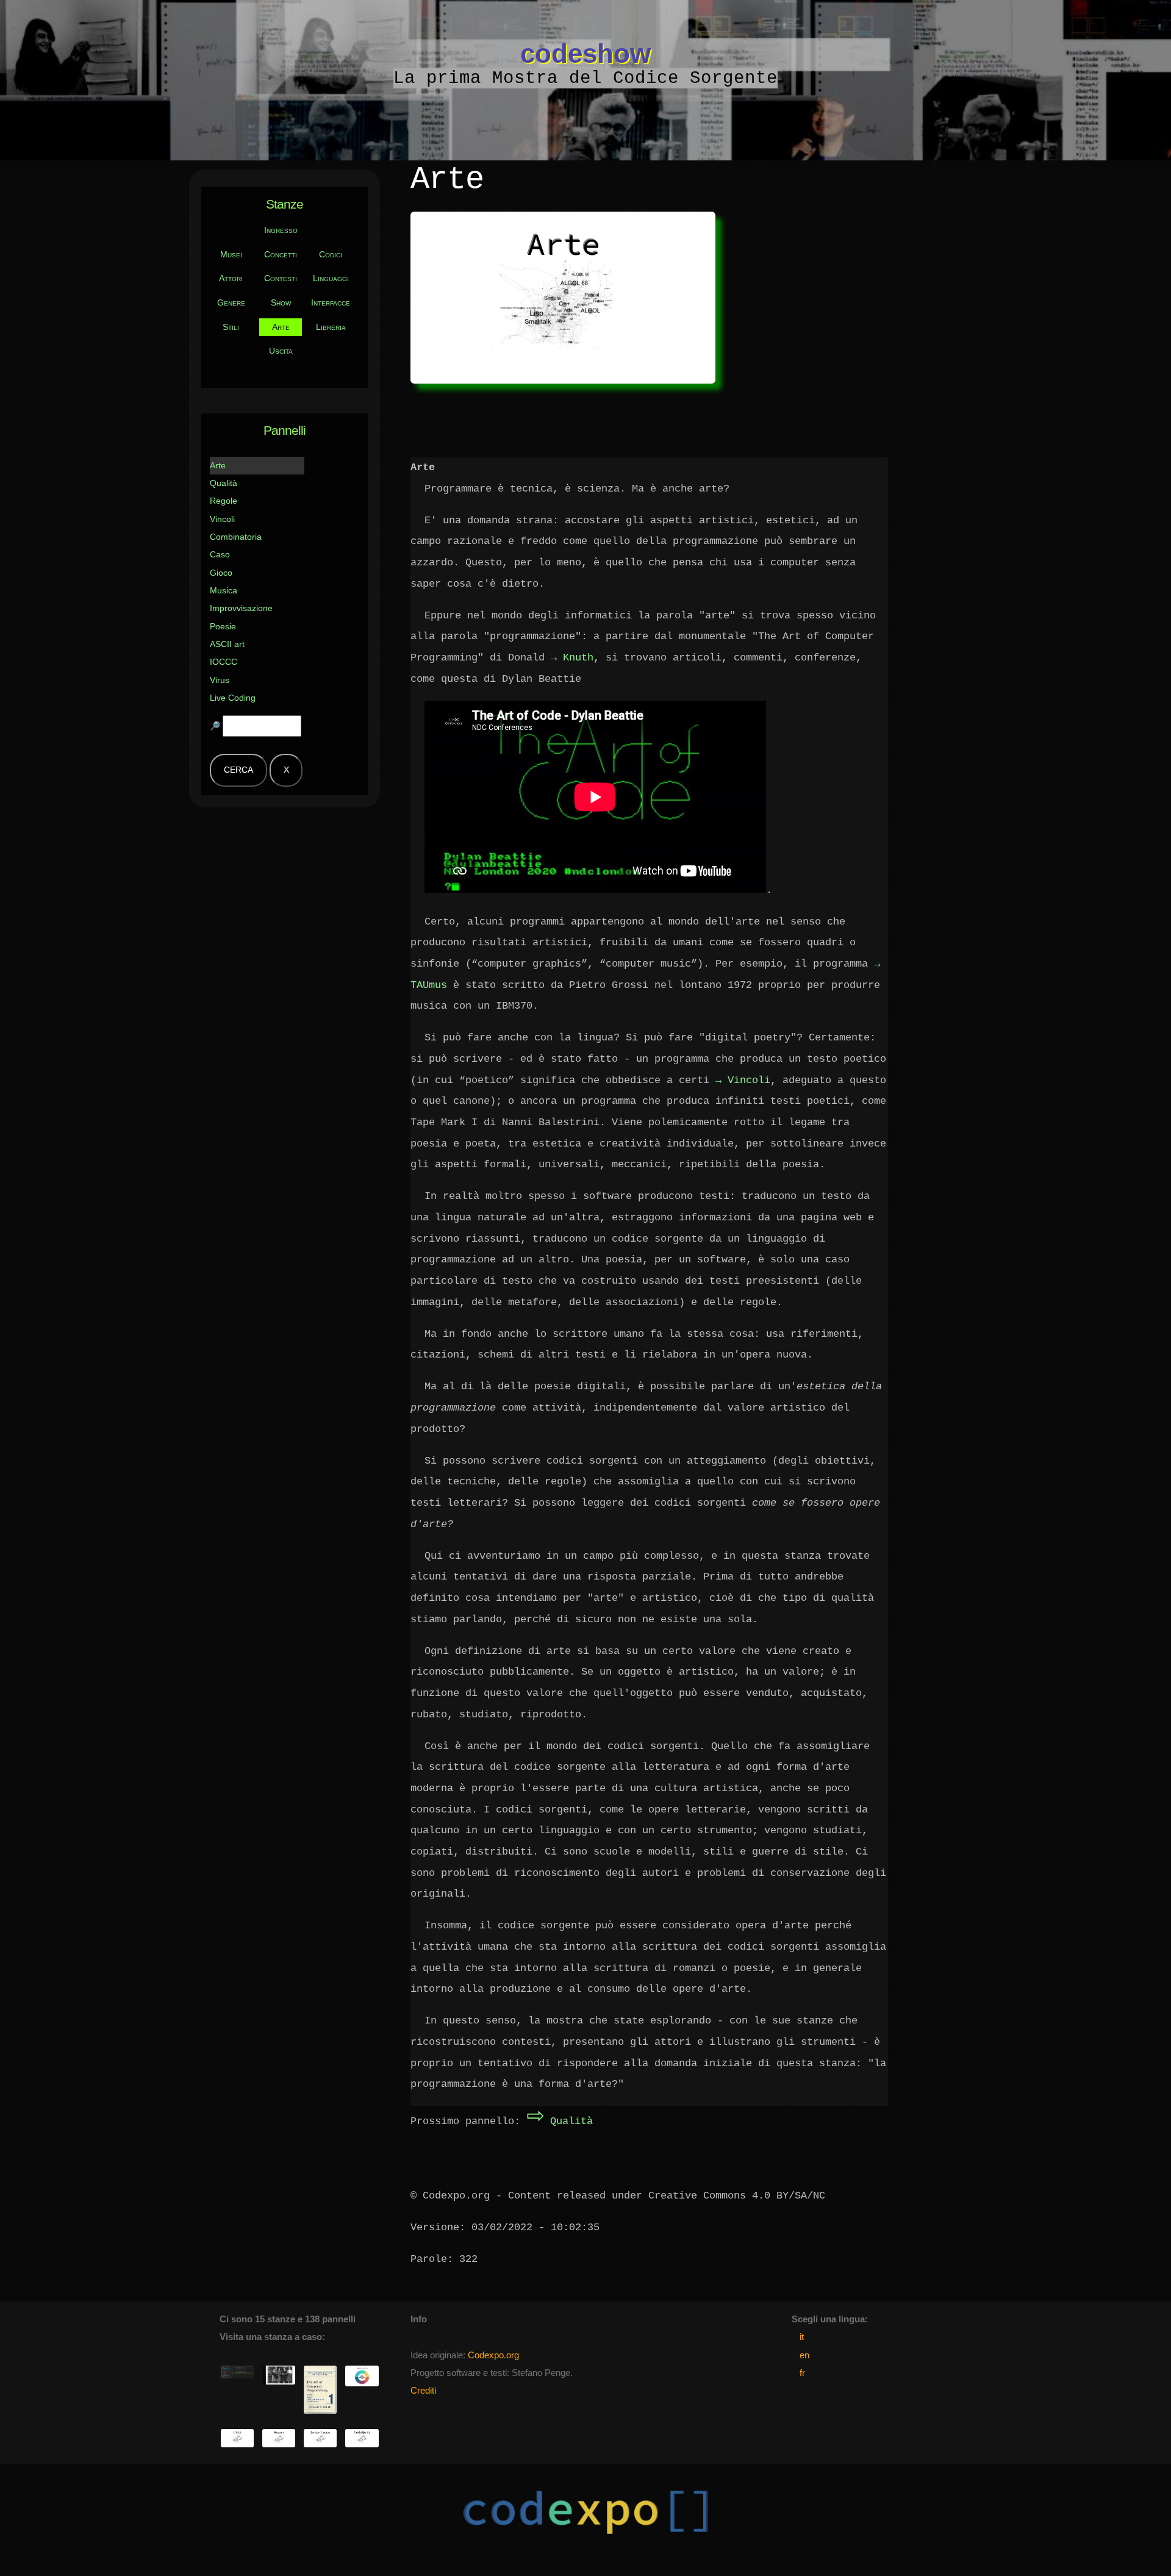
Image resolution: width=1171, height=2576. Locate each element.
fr (802, 2373)
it (802, 2337)
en (804, 2355)
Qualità (560, 2121)
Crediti (423, 2391)
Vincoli (749, 1080)
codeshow (585, 53)
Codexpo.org (493, 2355)
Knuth (578, 658)
